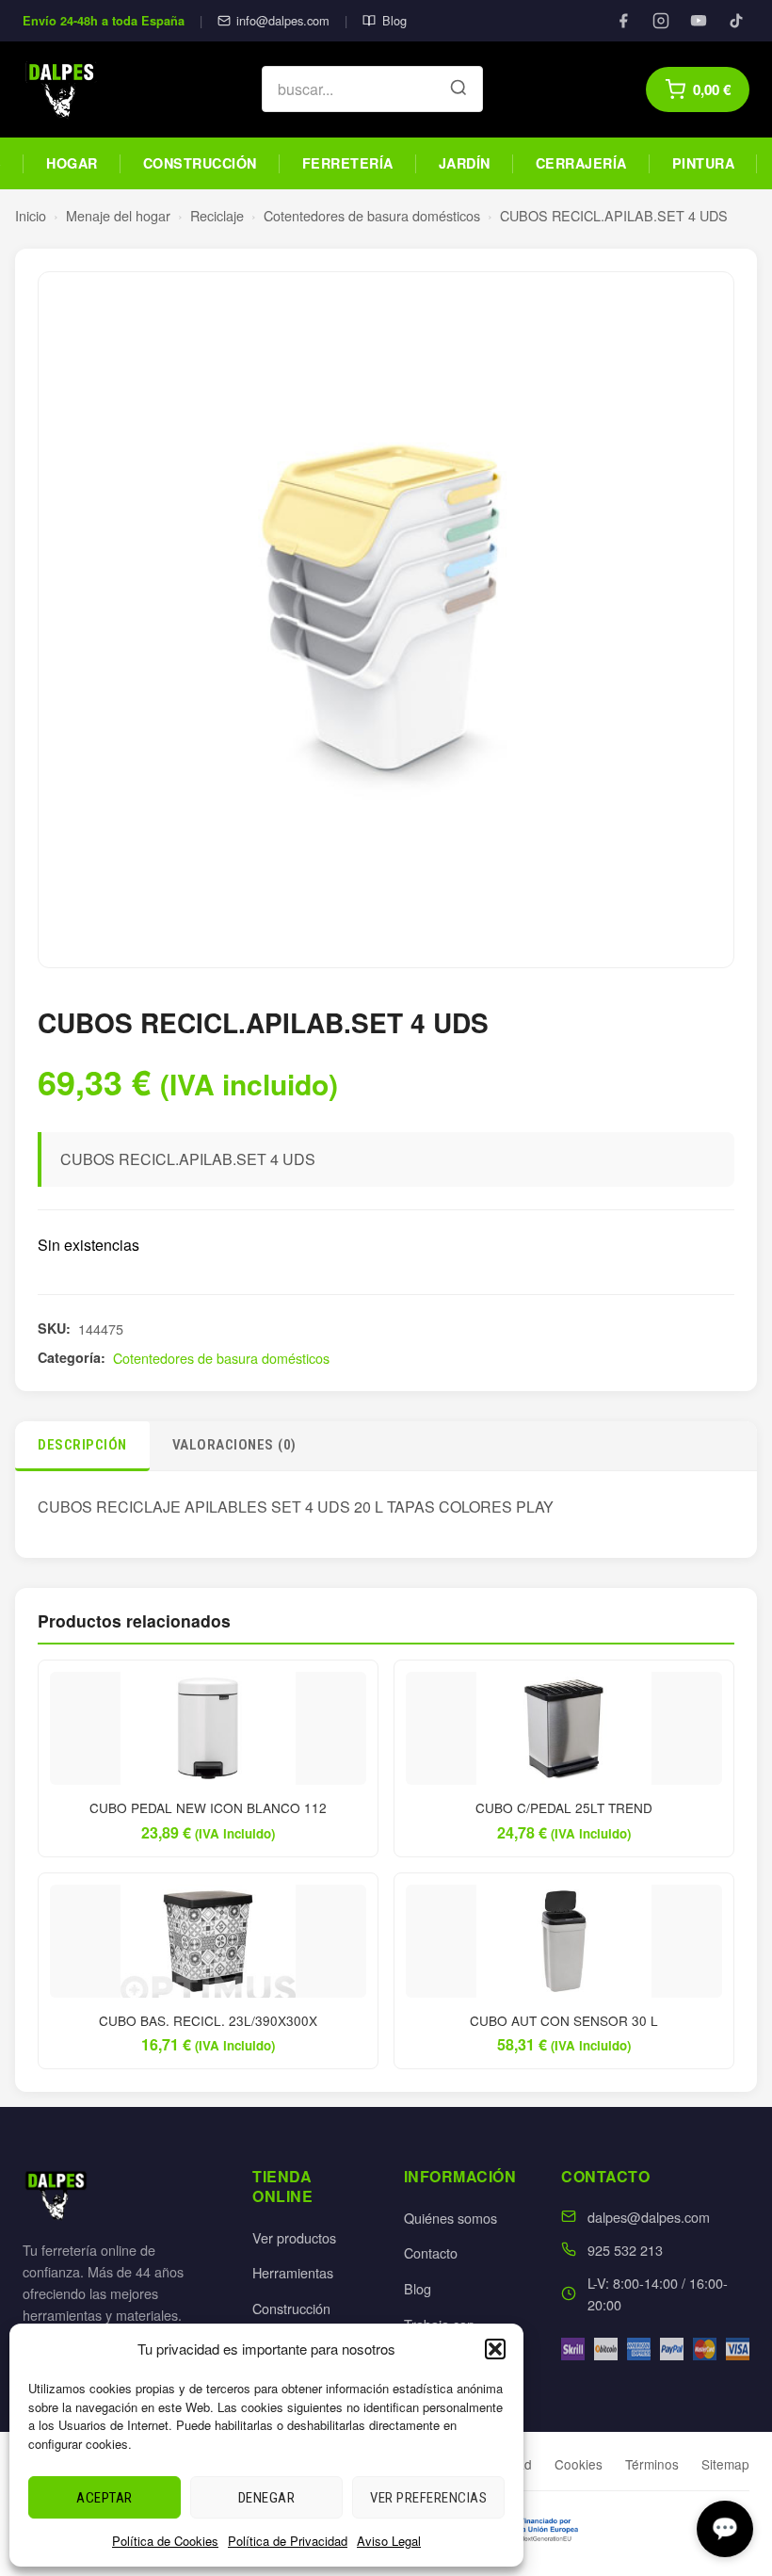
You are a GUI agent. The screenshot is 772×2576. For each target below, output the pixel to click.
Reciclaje (217, 215)
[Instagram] (661, 21)
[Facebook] (623, 21)
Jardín (465, 163)
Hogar (72, 163)
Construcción (200, 163)
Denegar (267, 2498)
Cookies (579, 2464)
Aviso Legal (389, 2541)
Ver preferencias (428, 2498)
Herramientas (293, 2272)
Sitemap (725, 2464)
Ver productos (294, 2237)
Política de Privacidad (288, 2541)
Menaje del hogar (118, 215)
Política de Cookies (165, 2541)
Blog (394, 20)
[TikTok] (736, 21)
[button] (495, 2349)
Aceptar (105, 2498)
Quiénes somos (450, 2218)
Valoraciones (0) (234, 1445)
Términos (652, 2464)
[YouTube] (699, 21)
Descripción (82, 1445)
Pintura (704, 163)
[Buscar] (458, 89)
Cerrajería (581, 163)
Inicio (31, 215)
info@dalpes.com (283, 20)
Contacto (431, 2252)
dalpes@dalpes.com (649, 2217)
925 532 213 (625, 2250)
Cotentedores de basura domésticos (372, 215)
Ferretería (348, 163)
